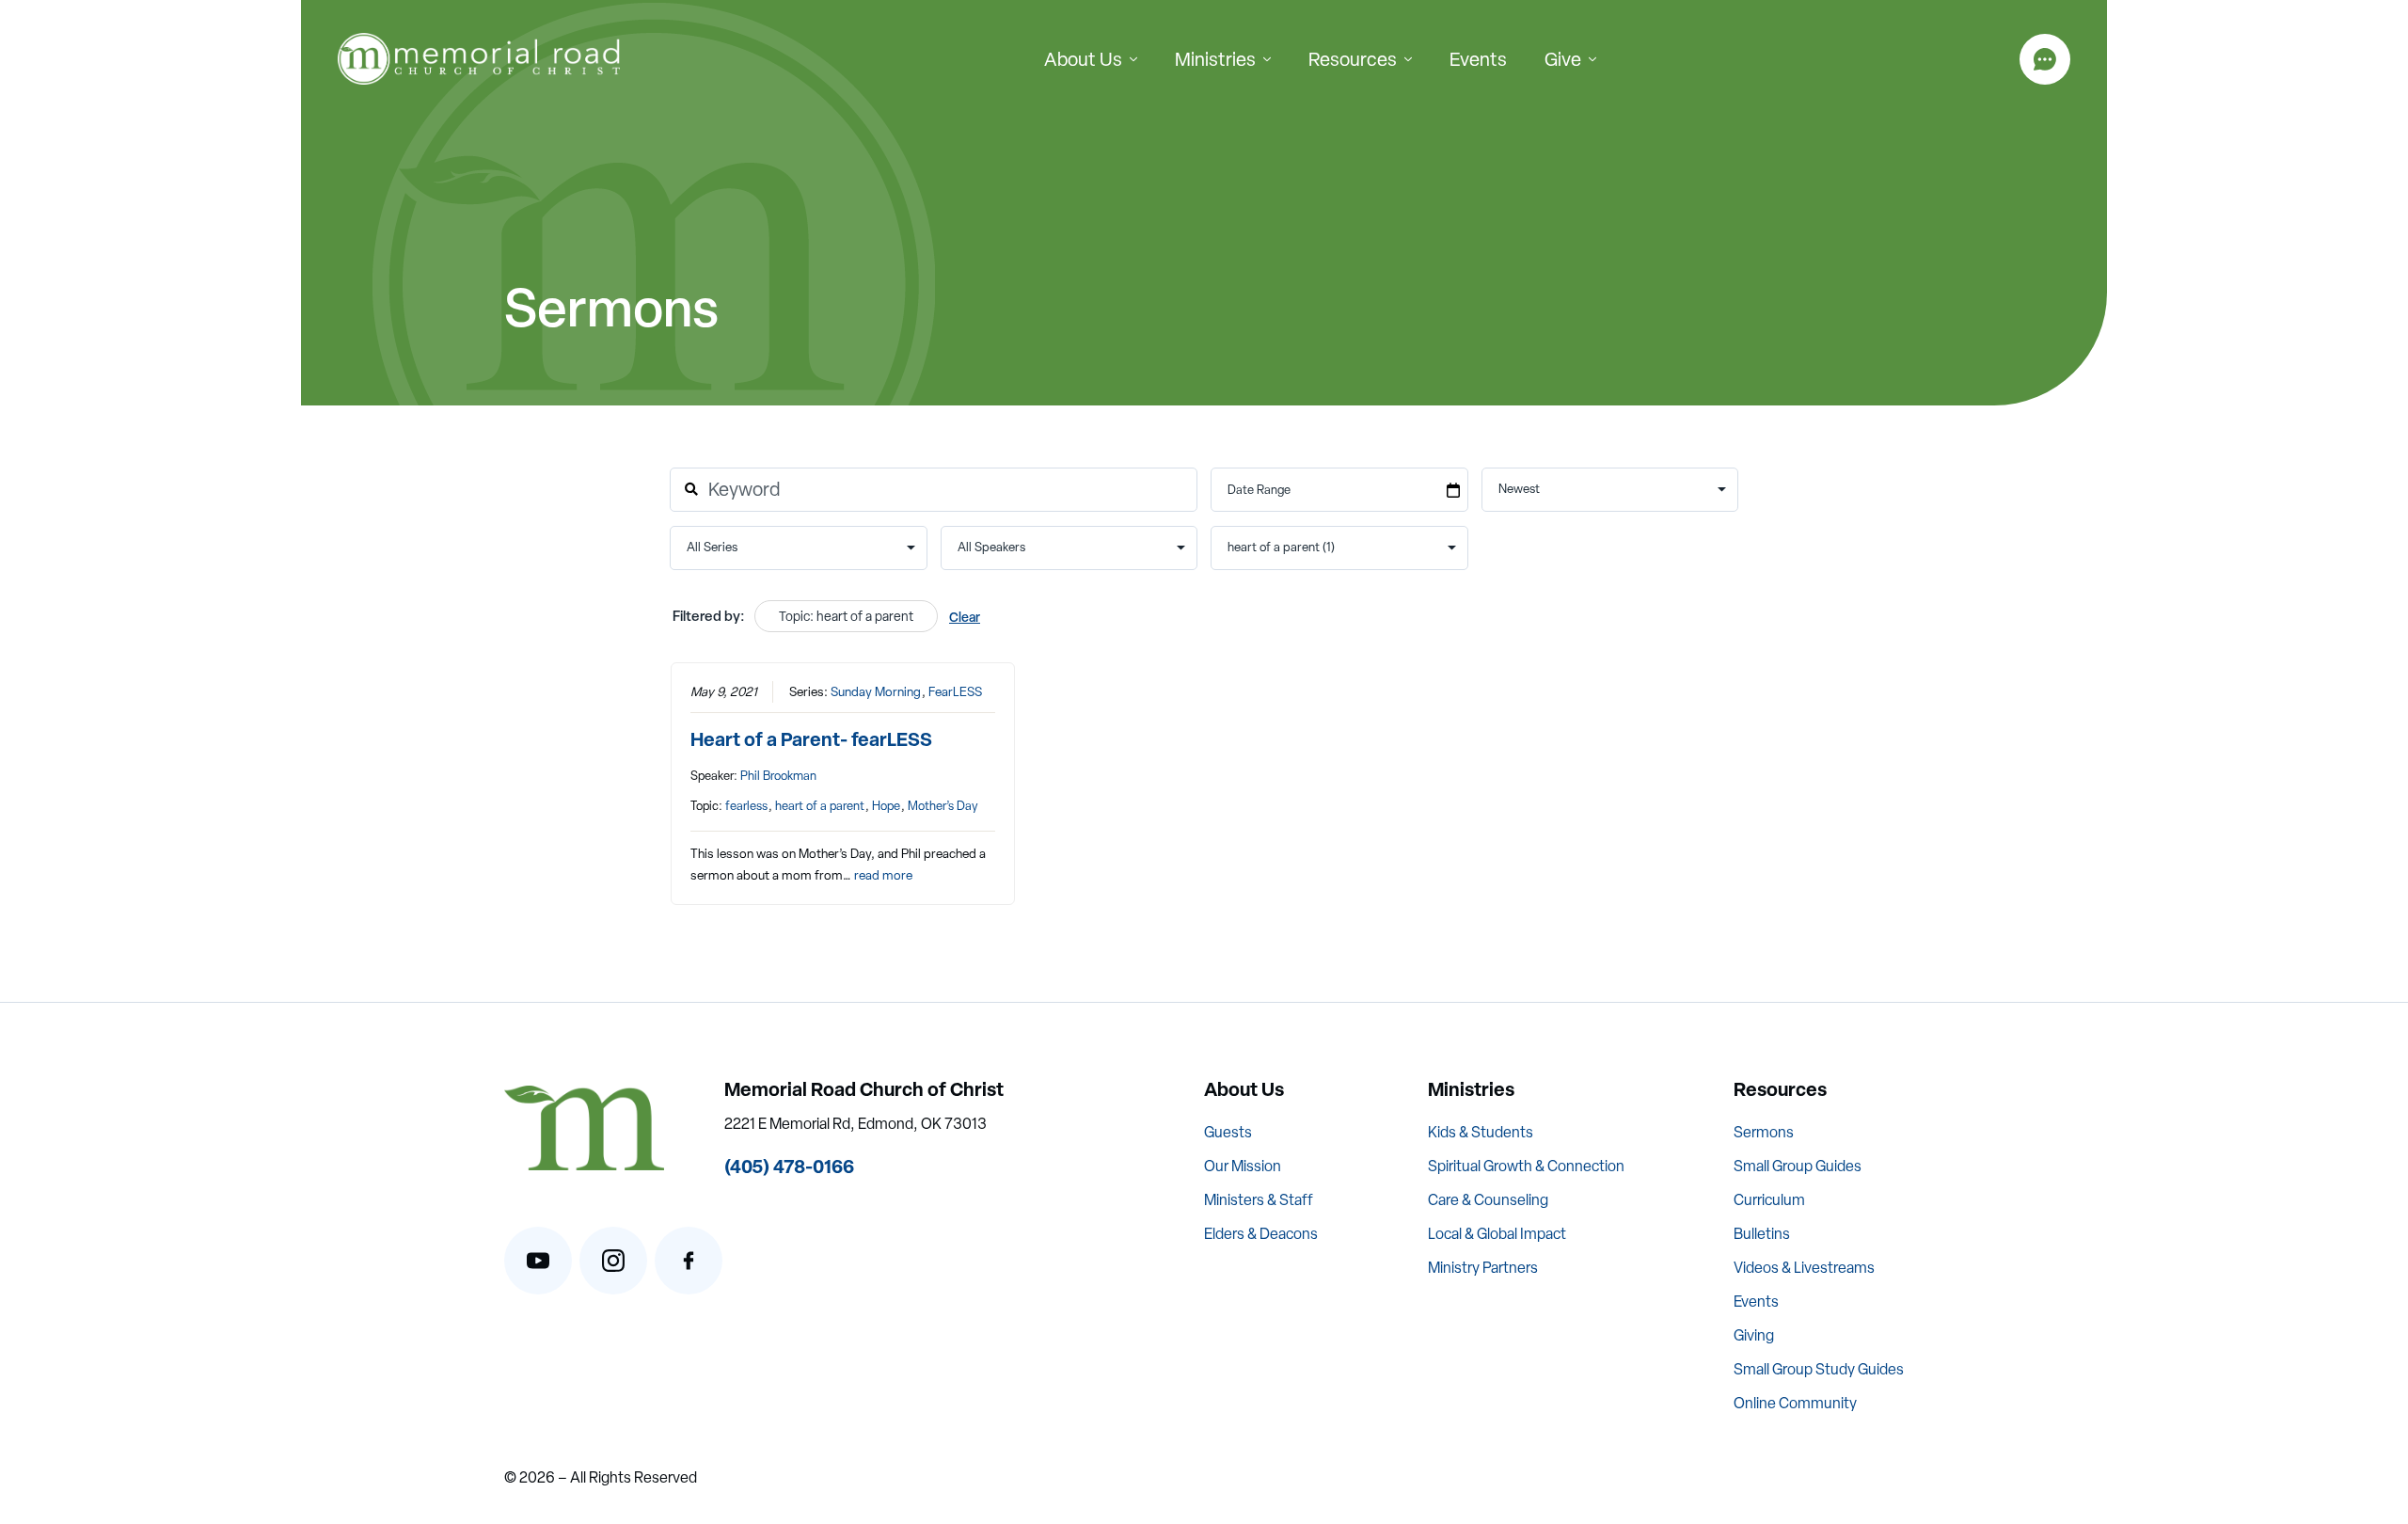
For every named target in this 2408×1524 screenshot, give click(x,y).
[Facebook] (689, 1261)
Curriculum (1769, 1200)
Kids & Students (1481, 1132)
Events (1478, 59)
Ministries (1215, 59)
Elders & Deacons (1261, 1234)
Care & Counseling (1488, 1200)
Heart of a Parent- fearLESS (811, 739)
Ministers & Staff (1259, 1200)
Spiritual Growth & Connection (1526, 1166)
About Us (1083, 59)
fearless (746, 806)
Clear (965, 617)
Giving (1754, 1335)
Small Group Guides (1798, 1166)
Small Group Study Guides (1819, 1369)
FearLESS (955, 691)
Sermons (1764, 1132)
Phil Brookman (778, 776)
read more (883, 875)
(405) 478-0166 (789, 1166)
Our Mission (1243, 1166)
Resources (1353, 59)
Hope (886, 806)
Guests (1228, 1132)
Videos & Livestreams (1804, 1268)
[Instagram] (613, 1261)
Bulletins (1762, 1234)
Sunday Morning (876, 691)
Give (1563, 59)
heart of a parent (820, 806)
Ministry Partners (1483, 1268)
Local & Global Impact (1497, 1234)
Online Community (1795, 1403)
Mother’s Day (943, 806)
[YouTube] (538, 1261)
